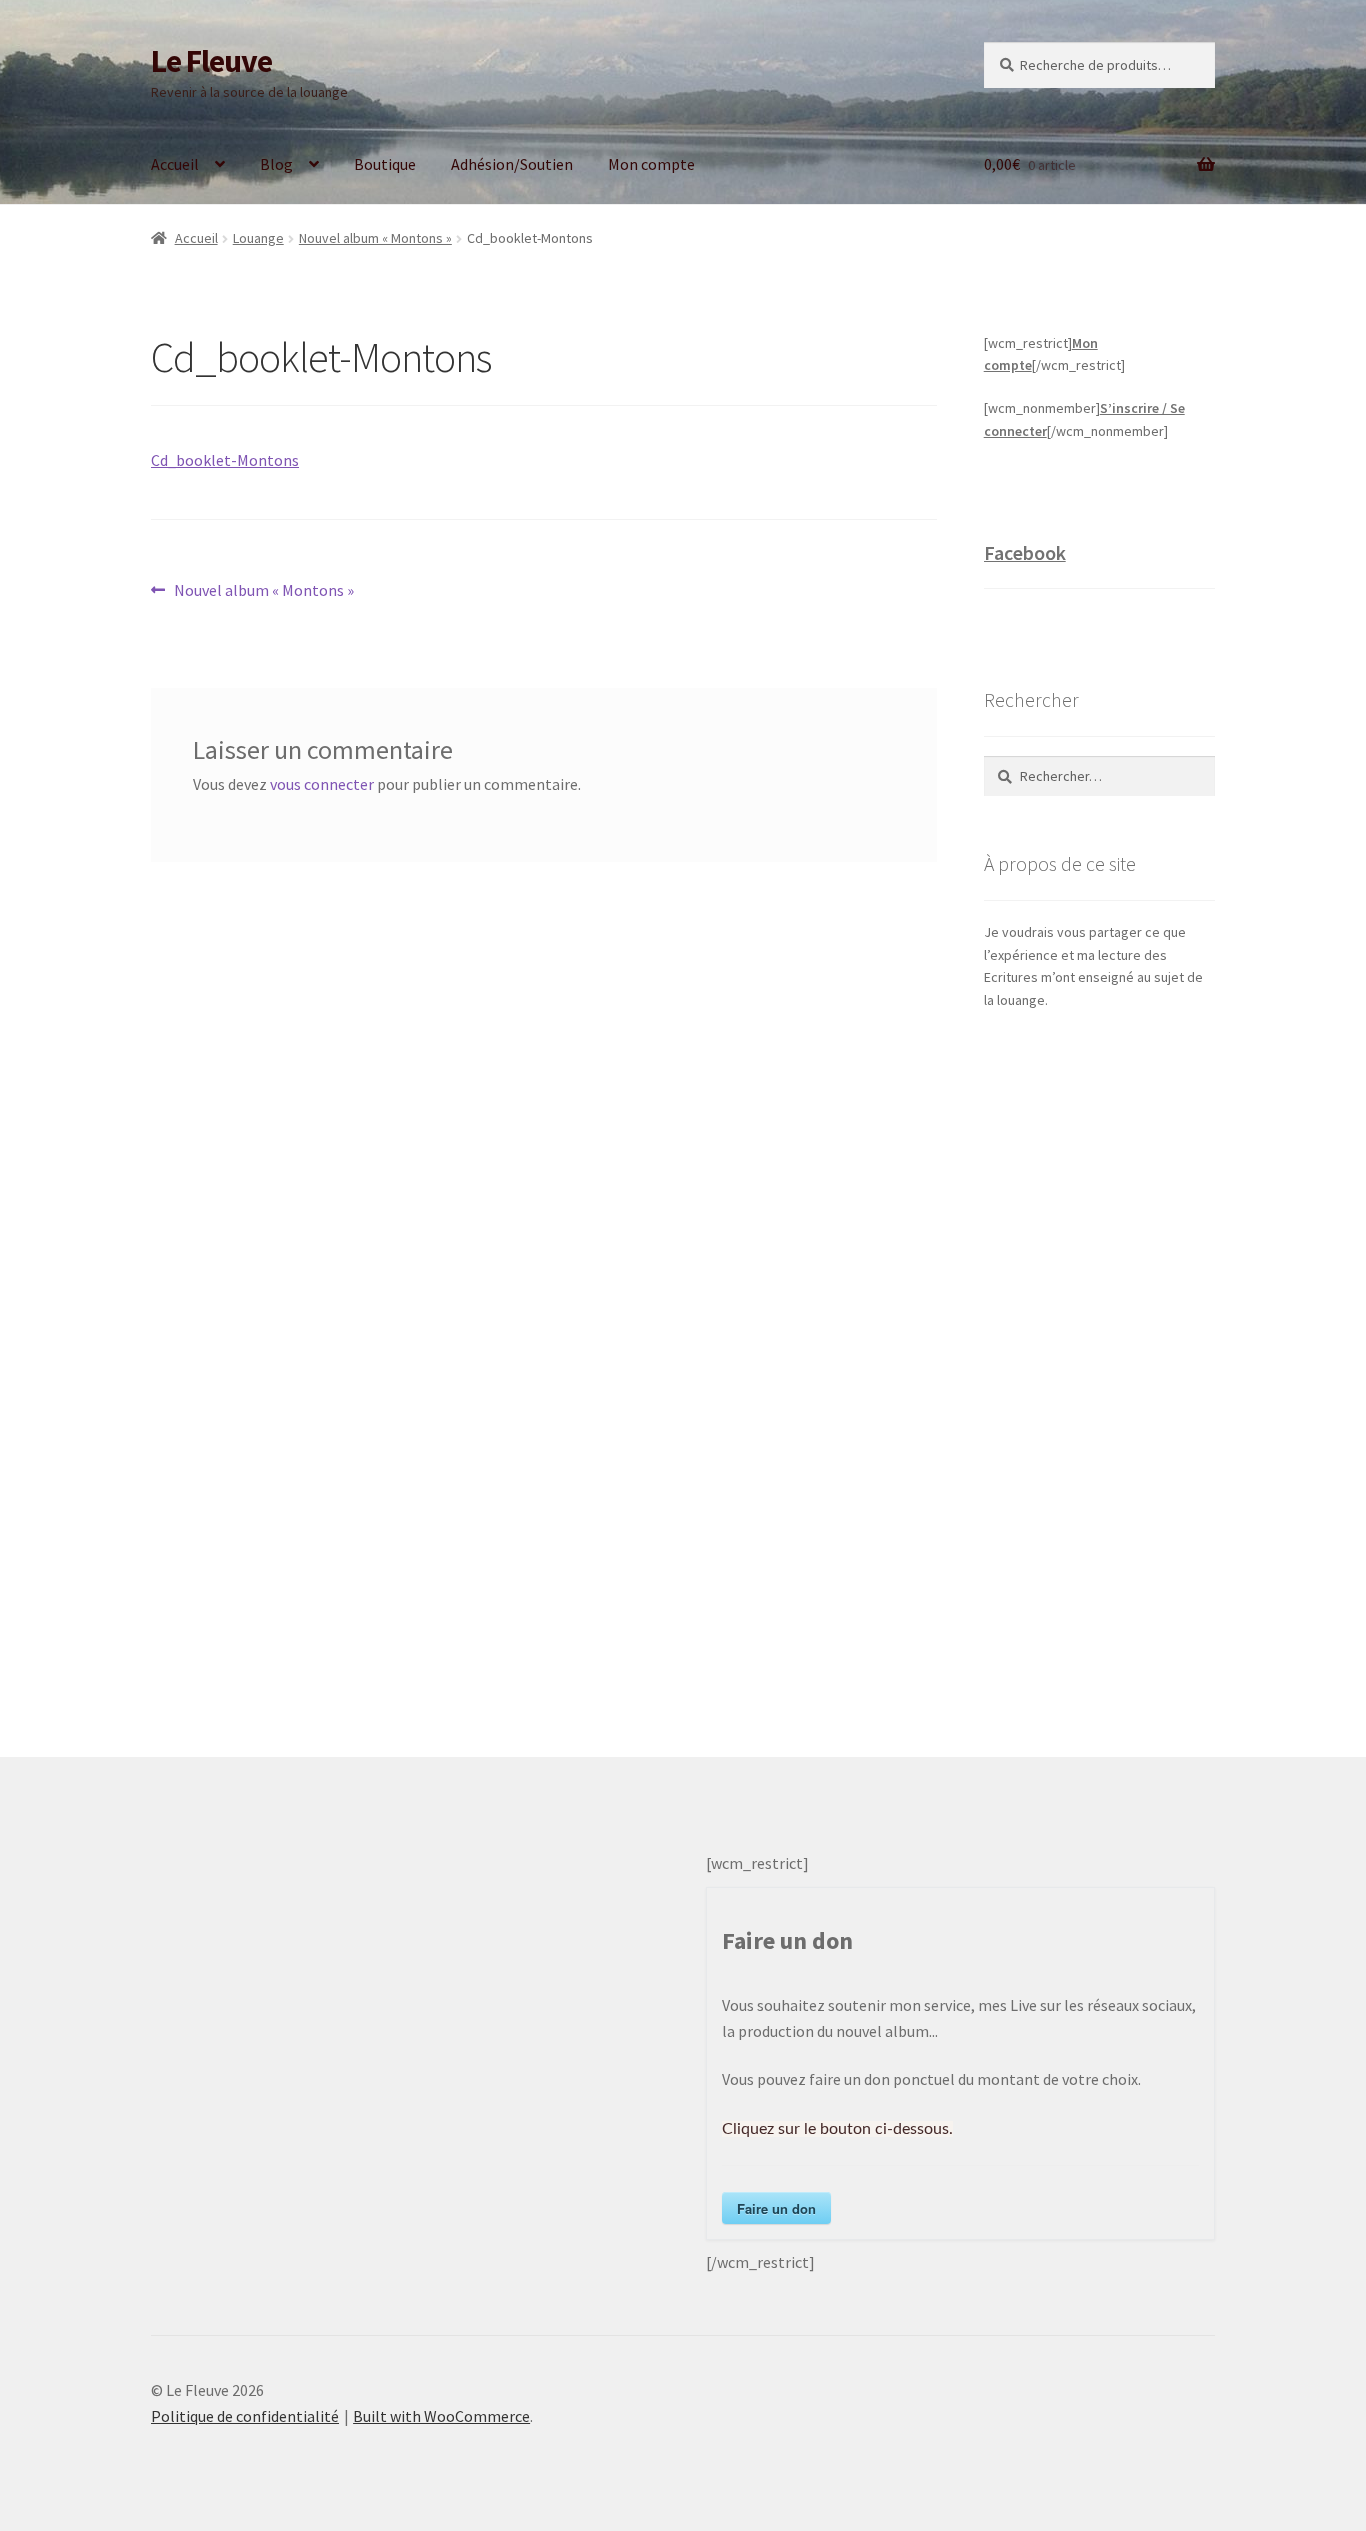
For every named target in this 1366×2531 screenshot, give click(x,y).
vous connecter (322, 784)
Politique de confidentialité (245, 2416)
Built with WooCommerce (441, 2416)
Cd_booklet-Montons (225, 460)
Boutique (385, 164)
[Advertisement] (1099, 1363)
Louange (258, 238)
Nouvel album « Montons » (375, 238)
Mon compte (651, 164)
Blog (276, 164)
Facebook (1025, 552)
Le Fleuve (211, 61)
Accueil (175, 164)
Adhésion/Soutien (512, 164)
